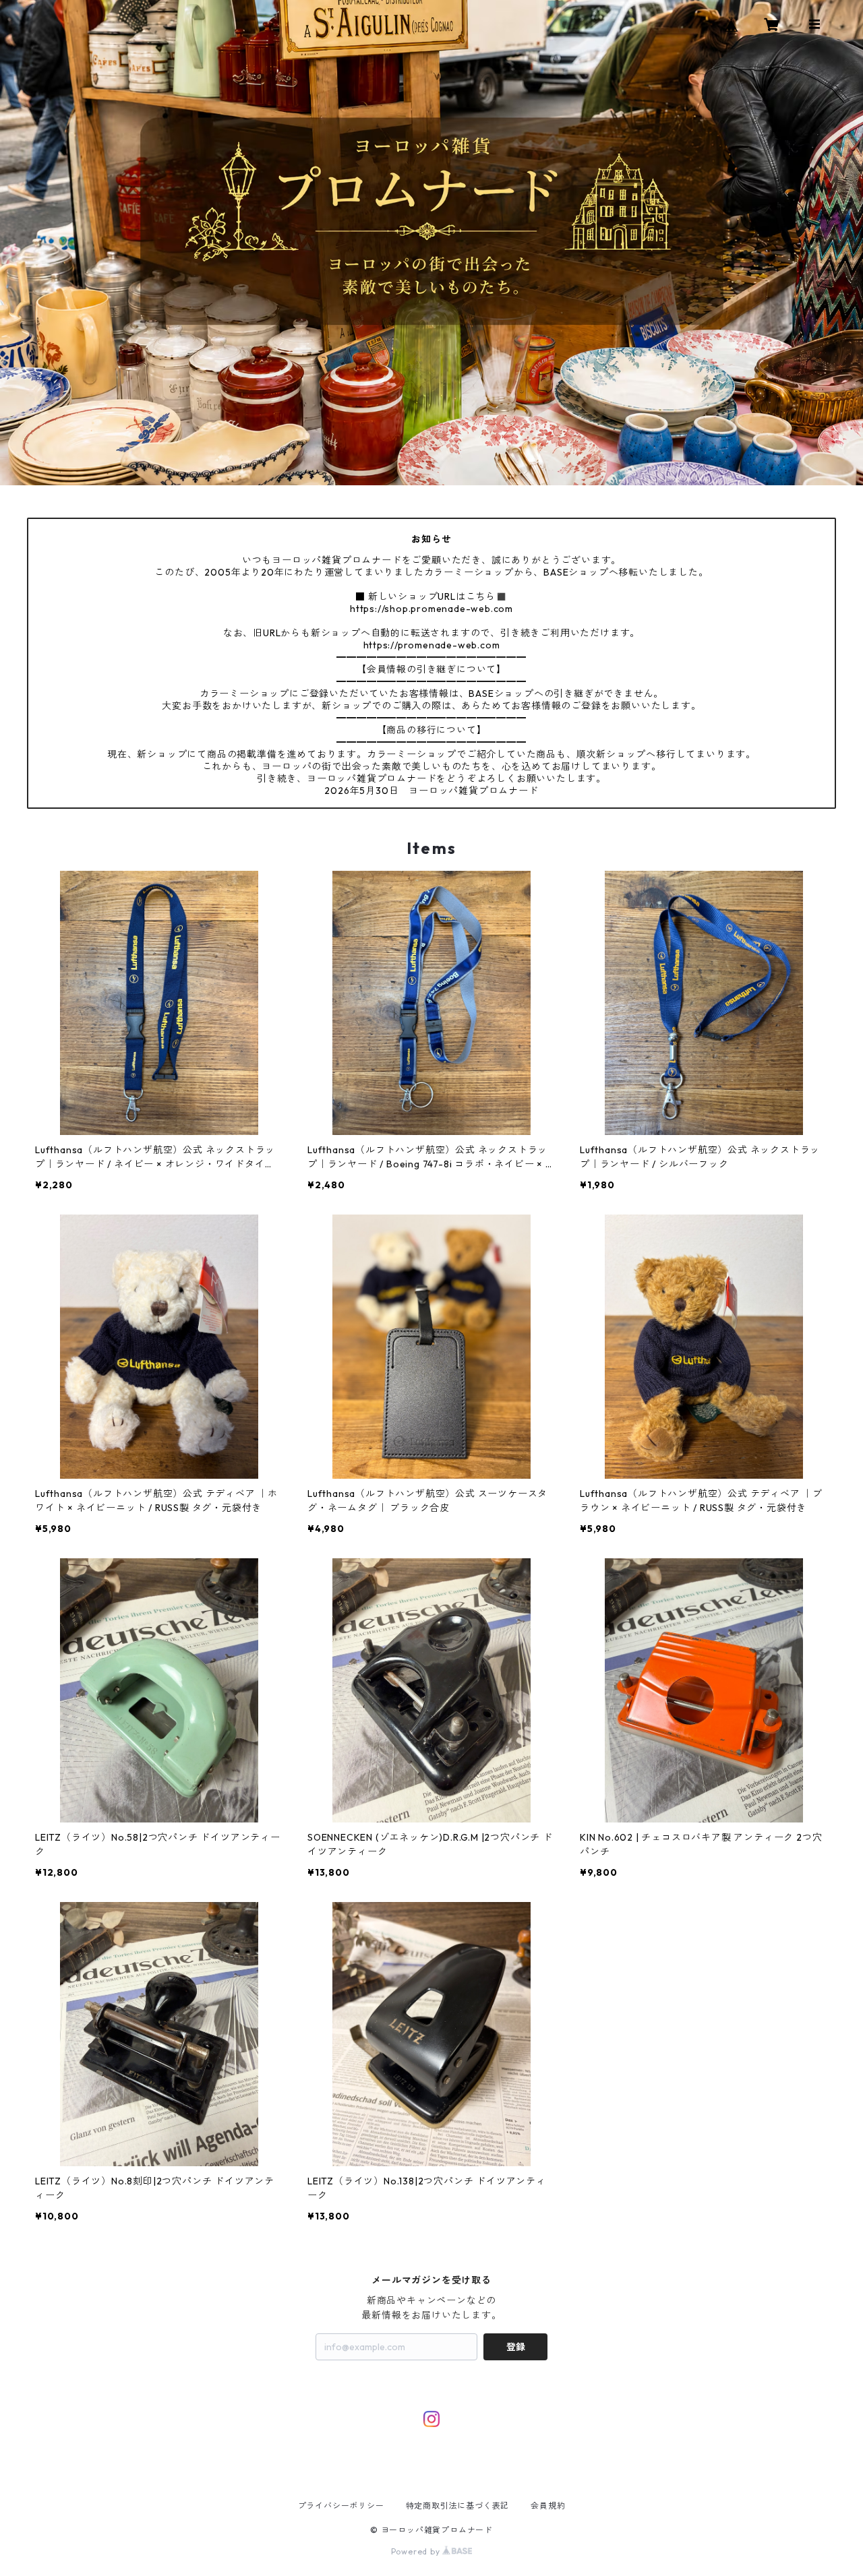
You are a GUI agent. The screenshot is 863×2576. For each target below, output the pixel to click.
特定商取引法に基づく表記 (458, 2506)
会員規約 (548, 2506)
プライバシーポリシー (341, 2506)
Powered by (417, 2551)
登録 (516, 2347)
